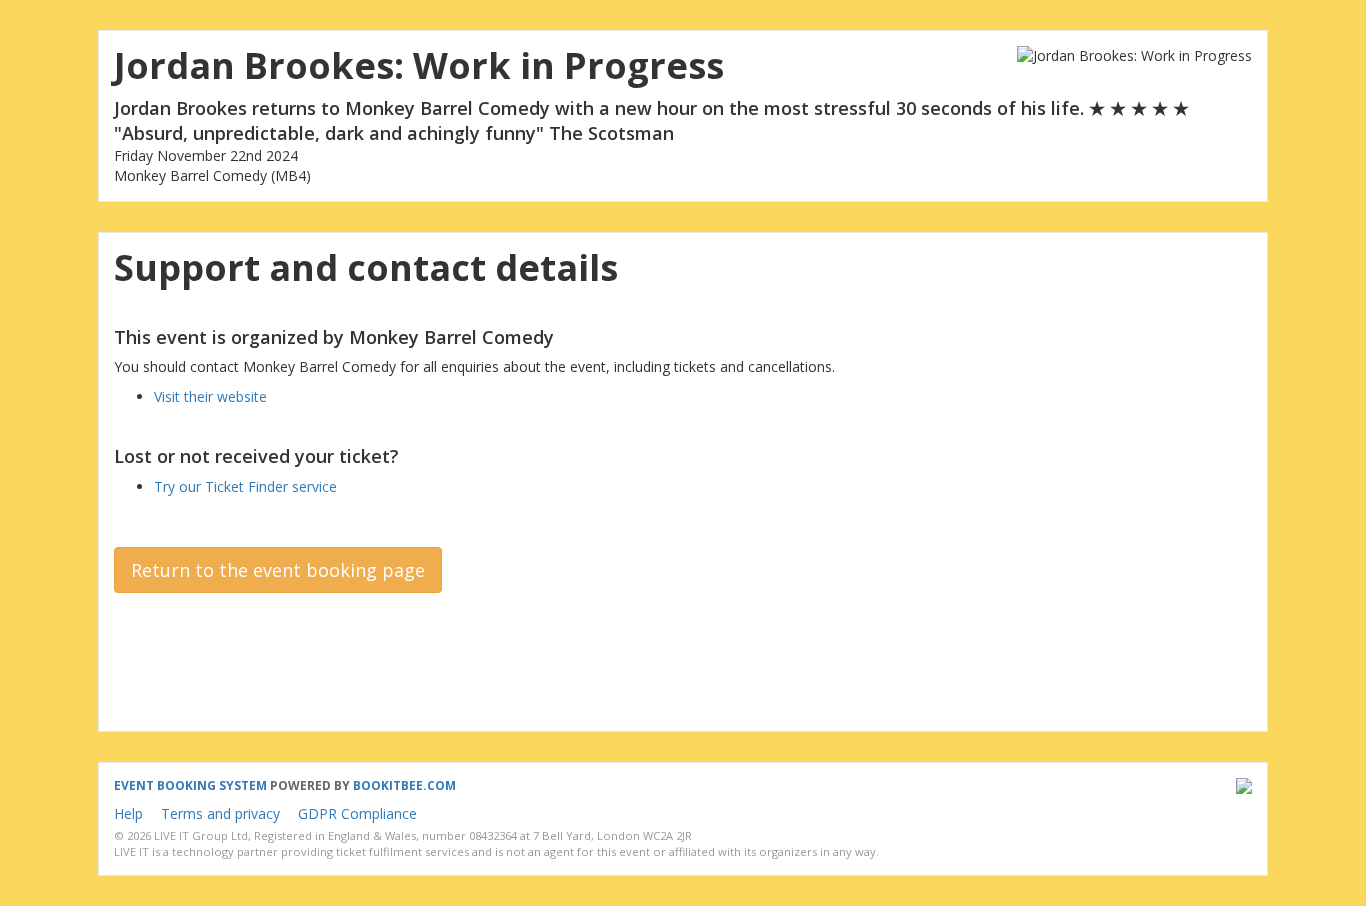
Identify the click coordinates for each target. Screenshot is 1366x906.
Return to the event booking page (278, 570)
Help (128, 813)
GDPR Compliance (357, 813)
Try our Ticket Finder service (245, 486)
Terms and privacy (220, 813)
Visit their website (210, 396)
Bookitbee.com (404, 785)
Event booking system (190, 785)
